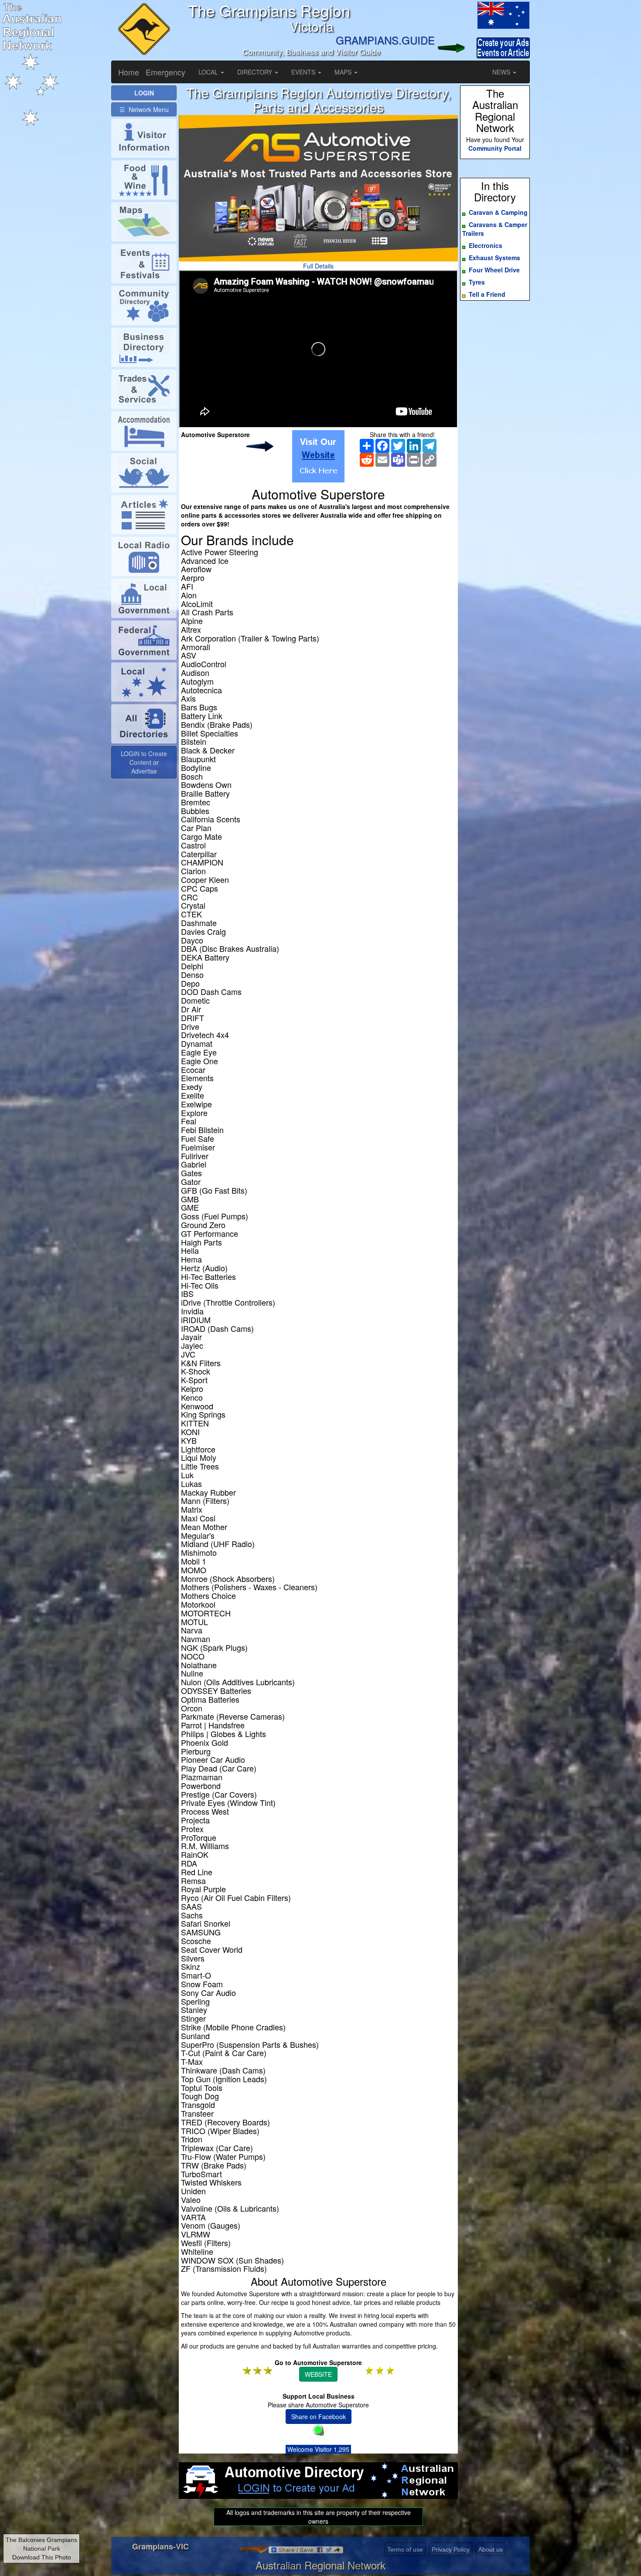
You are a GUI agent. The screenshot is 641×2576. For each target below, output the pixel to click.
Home (129, 72)
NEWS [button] (502, 72)
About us (491, 2549)
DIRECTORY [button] (256, 72)
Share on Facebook (319, 2416)
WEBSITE (318, 2374)
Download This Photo (42, 2557)
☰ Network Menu (144, 109)
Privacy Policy (451, 2549)
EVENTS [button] (304, 72)
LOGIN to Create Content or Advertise (144, 762)
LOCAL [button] (209, 72)
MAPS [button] (344, 72)
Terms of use (405, 2549)
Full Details (318, 266)
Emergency (165, 72)
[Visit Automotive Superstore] (318, 456)
